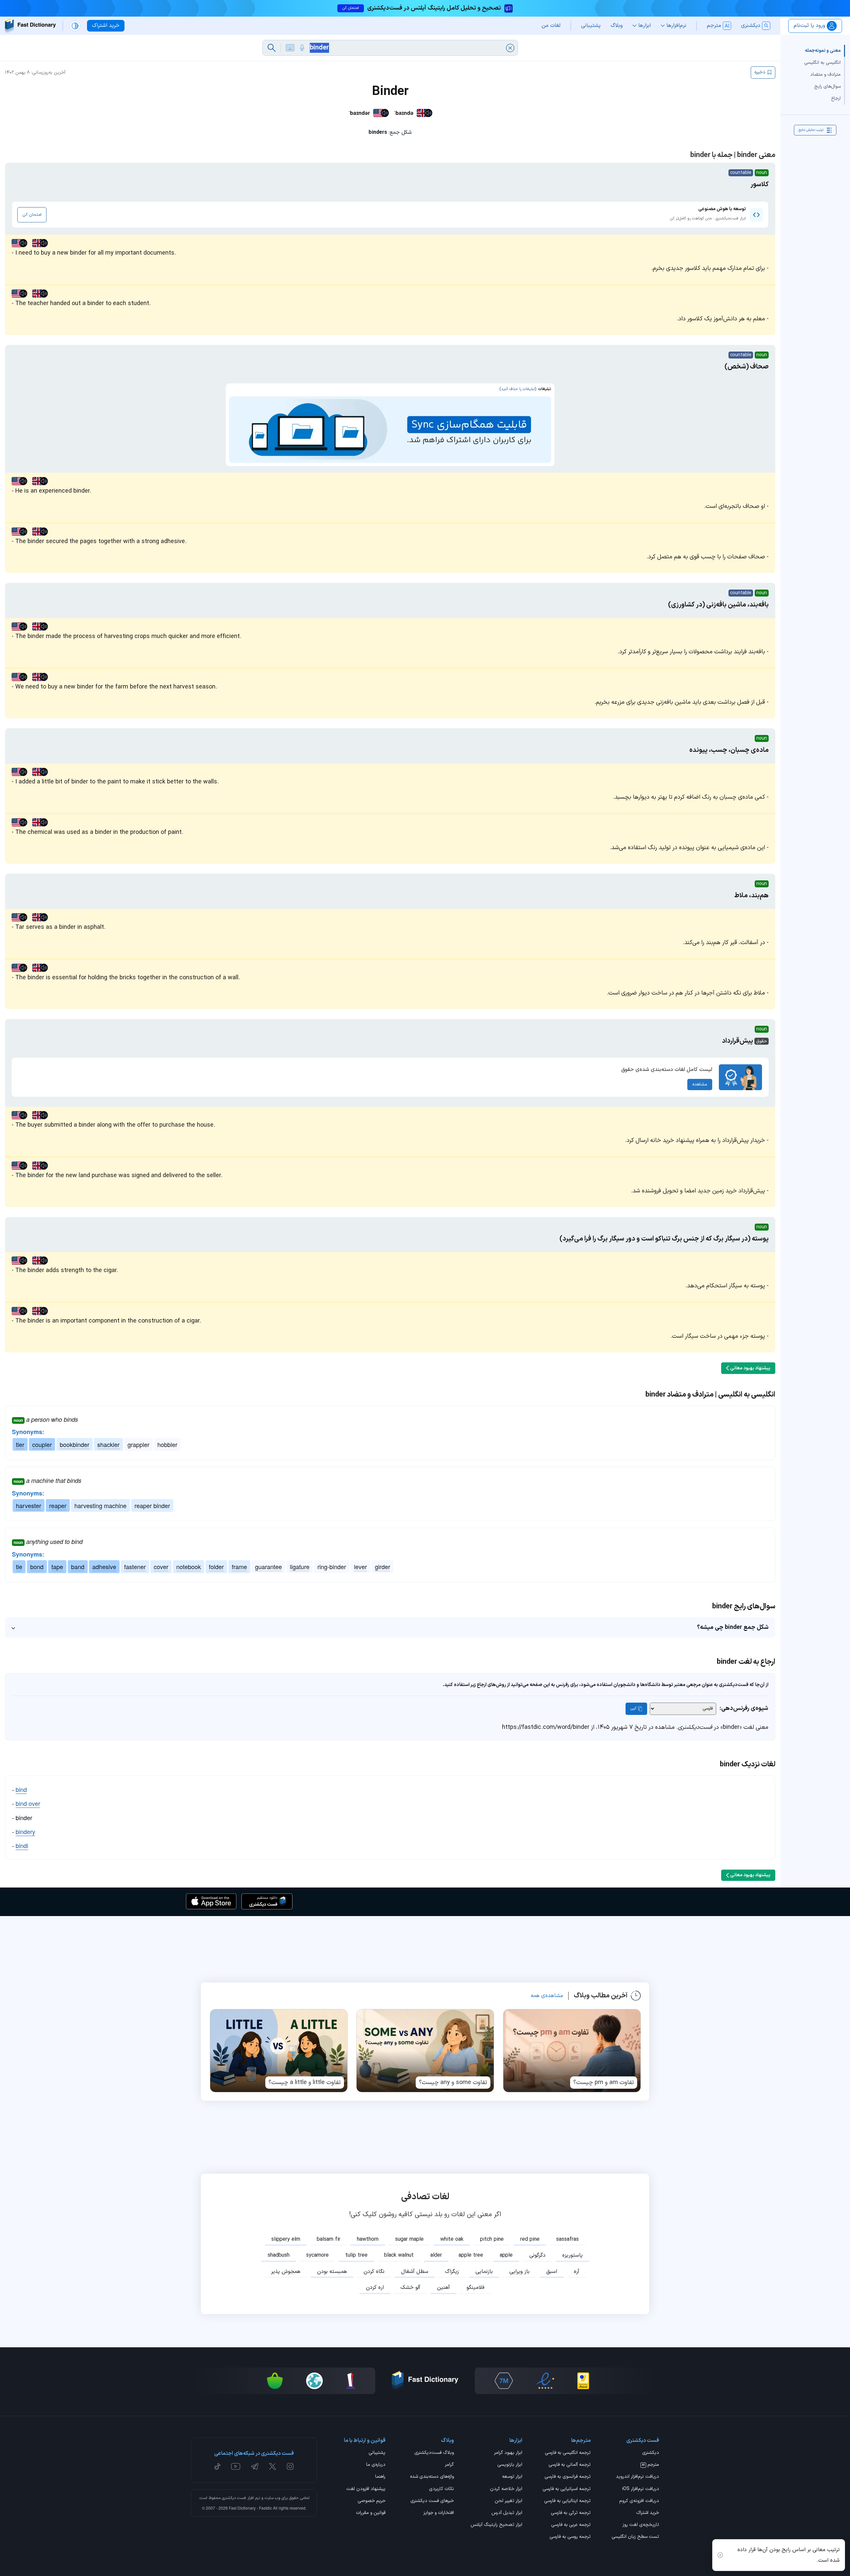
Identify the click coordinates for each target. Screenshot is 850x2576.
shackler (108, 1444)
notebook (189, 1567)
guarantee (268, 1567)
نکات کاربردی (441, 2489)
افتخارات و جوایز (439, 2513)
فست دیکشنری (234, 2498)
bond (37, 1567)
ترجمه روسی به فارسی (570, 2537)
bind (21, 1789)
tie (19, 1567)
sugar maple (409, 2239)
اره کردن (375, 2288)
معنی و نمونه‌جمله (823, 51)
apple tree (471, 2255)
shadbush (279, 2255)
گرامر (449, 2465)
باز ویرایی (519, 2272)
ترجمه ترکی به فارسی (571, 2513)
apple (506, 2255)
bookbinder (75, 1444)
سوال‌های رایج (827, 86)
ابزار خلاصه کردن (506, 2489)
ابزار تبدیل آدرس (507, 2513)
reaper (58, 1505)
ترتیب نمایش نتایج (811, 130)
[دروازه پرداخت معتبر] (583, 2381)
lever (360, 1567)
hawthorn (368, 2239)
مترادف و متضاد (825, 75)
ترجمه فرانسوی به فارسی (568, 2477)
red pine (530, 2239)
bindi (22, 1845)
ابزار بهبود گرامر (508, 2453)
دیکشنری (651, 2453)
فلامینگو (475, 2288)
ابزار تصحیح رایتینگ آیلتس (496, 2525)
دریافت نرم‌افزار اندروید (637, 2477)
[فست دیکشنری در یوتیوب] (236, 2466)
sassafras (567, 2239)
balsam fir (329, 2239)
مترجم (650, 2465)
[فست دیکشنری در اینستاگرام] (290, 2466)
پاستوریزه (572, 2255)
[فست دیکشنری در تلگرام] (255, 2466)
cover (161, 1567)
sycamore (317, 2255)
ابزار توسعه (512, 2477)
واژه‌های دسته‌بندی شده (432, 2477)
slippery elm (286, 2239)
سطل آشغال (415, 2272)
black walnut (399, 2255)
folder (216, 1567)
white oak (452, 2239)
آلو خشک (410, 2288)
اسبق (552, 2272)
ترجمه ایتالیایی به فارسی (567, 2501)
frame (239, 1567)
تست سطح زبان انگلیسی (635, 2537)
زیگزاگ (452, 2272)
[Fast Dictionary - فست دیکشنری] (30, 26)
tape (57, 1567)
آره (577, 2272)
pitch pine (492, 2239)
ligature (300, 1567)
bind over (28, 1803)
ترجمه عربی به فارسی (571, 2525)
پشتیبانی (377, 2453)
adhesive (104, 1567)
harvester (29, 1505)
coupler (42, 1444)
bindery (25, 1831)
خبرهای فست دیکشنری (432, 2501)
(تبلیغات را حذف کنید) (518, 389)
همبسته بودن (332, 2272)
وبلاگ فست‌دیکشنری (434, 2453)
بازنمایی (484, 2272)
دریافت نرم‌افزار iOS (641, 2489)
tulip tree (356, 2255)
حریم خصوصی (372, 2501)
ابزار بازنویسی (510, 2465)
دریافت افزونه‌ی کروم (639, 2501)
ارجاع (836, 98)
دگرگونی (537, 2255)
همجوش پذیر (286, 2272)
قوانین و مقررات (371, 2513)
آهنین (443, 2288)
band (78, 1567)
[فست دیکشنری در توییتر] (273, 2466)
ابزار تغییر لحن (509, 2501)
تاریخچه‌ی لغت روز (641, 2525)
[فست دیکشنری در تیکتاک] (217, 2466)
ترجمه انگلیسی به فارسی (568, 2453)
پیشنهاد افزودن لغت (366, 2489)
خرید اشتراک (648, 2513)
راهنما (380, 2477)
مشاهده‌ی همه (547, 1996)
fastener (135, 1567)
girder (382, 1567)
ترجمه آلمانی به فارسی (570, 2465)
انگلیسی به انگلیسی (822, 63)
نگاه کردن (374, 2272)
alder (436, 2255)
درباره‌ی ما (376, 2465)
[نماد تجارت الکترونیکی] (545, 2381)
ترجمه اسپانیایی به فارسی (567, 2489)
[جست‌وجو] (272, 48)
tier (20, 1444)
